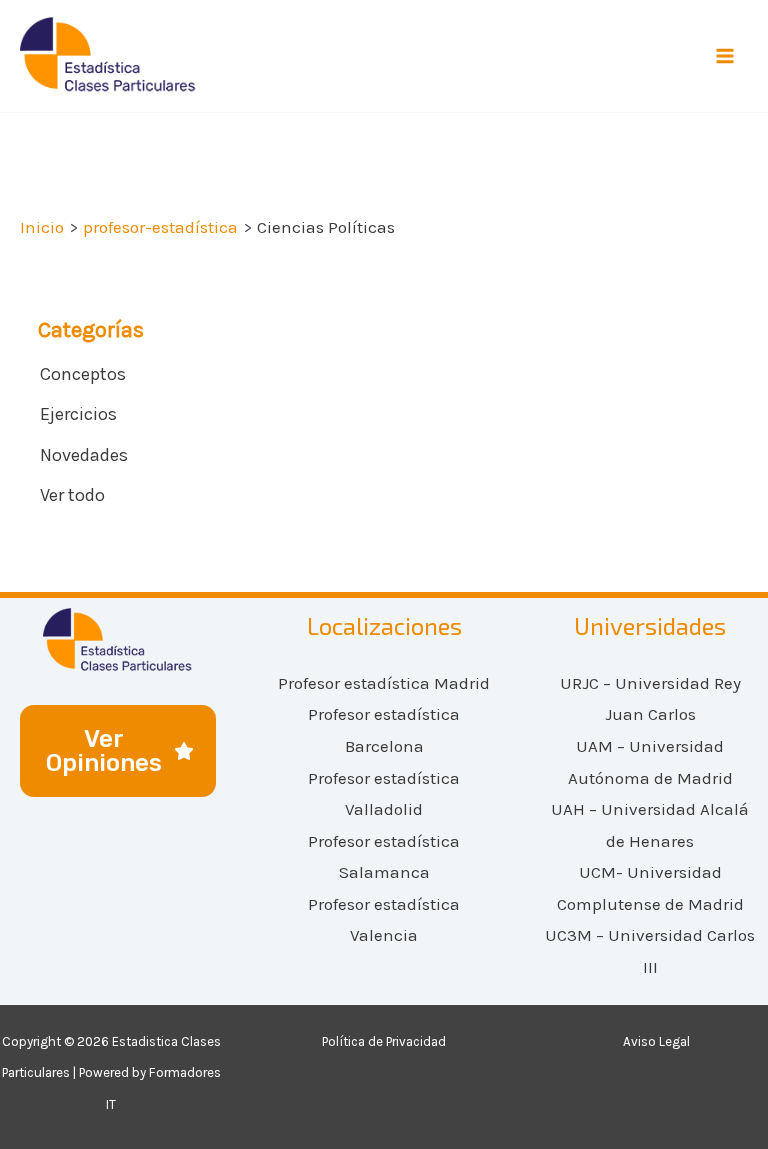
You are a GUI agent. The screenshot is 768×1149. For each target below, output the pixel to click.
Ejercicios (78, 414)
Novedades (84, 455)
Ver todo (72, 495)
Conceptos (83, 374)
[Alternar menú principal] (726, 56)
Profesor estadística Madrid (384, 683)
